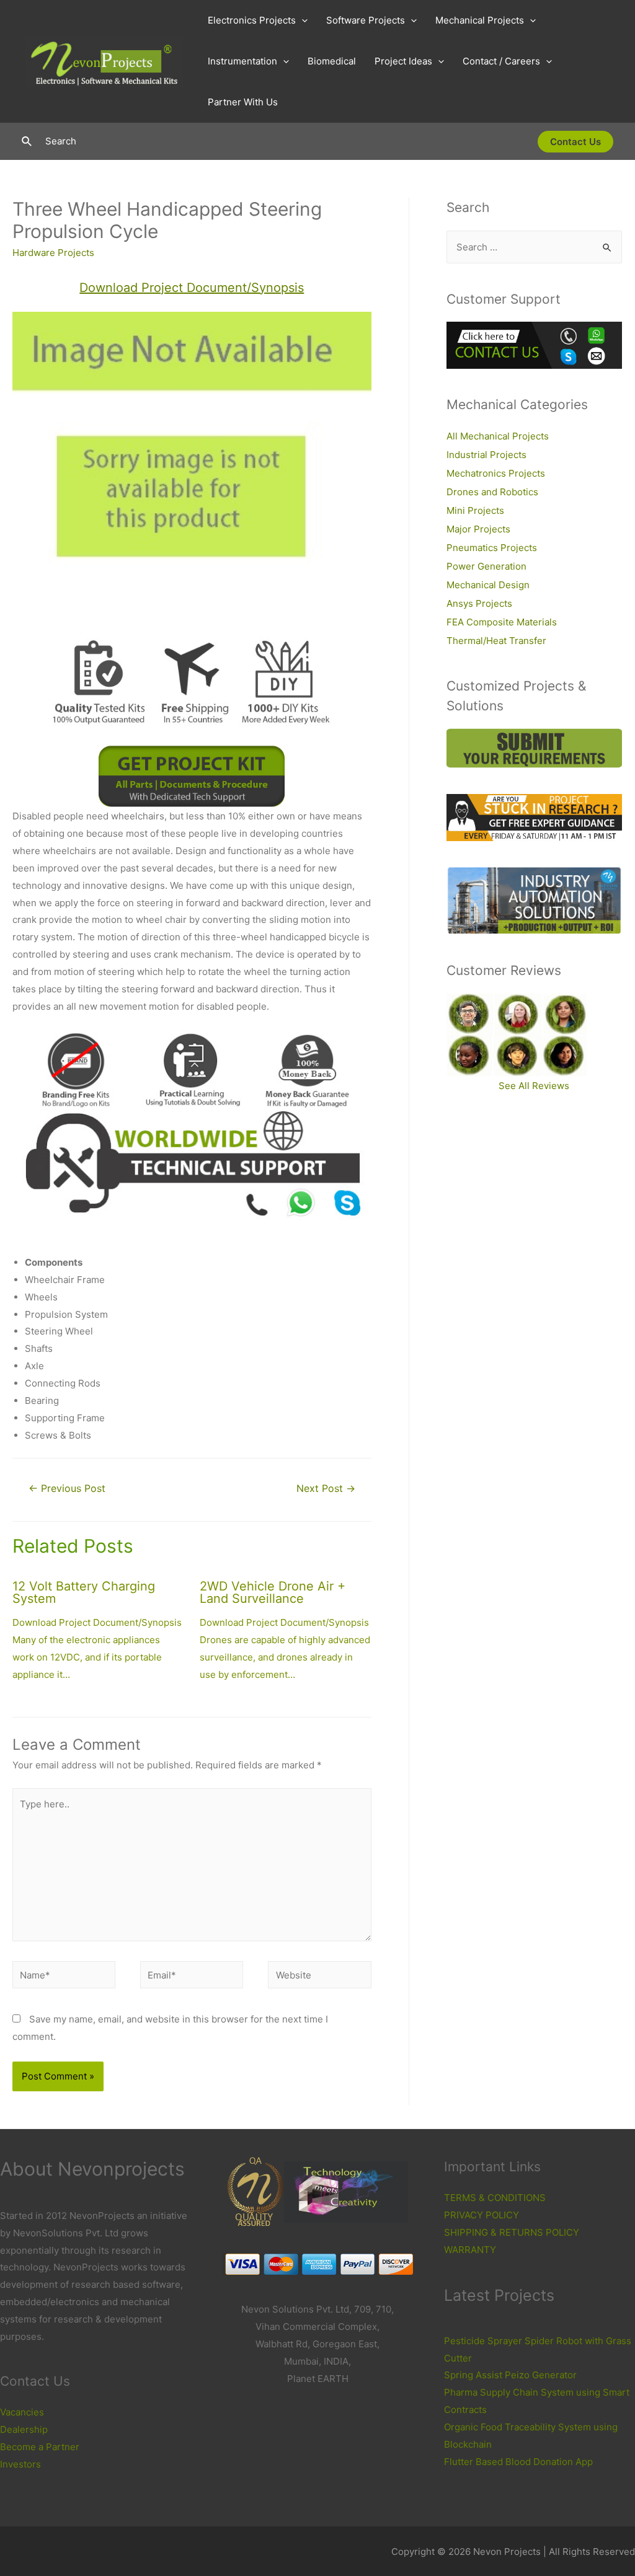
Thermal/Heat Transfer (496, 641)
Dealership (24, 2429)
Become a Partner (40, 2447)
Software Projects (366, 20)
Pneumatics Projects (492, 548)
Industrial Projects (486, 455)
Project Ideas (403, 61)
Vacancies (22, 2412)
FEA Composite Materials (502, 622)
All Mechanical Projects (498, 436)
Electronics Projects (252, 20)
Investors (20, 2464)
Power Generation (486, 566)
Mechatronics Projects (496, 473)
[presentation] (302, 20)
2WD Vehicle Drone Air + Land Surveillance (273, 1592)
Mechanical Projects (480, 20)
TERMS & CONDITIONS (495, 2198)
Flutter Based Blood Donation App (518, 2462)
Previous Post (67, 1489)
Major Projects (478, 529)
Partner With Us (243, 102)
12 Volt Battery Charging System (84, 1592)
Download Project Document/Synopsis (192, 288)
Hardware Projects (53, 253)
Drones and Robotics (492, 492)
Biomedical (332, 61)
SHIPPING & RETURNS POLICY (512, 2232)
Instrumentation (242, 61)
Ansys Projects (479, 603)
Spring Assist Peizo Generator (510, 2375)
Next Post (326, 1489)
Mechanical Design (488, 585)
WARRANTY (470, 2250)
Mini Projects (475, 510)
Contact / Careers (501, 61)
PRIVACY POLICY (482, 2215)
